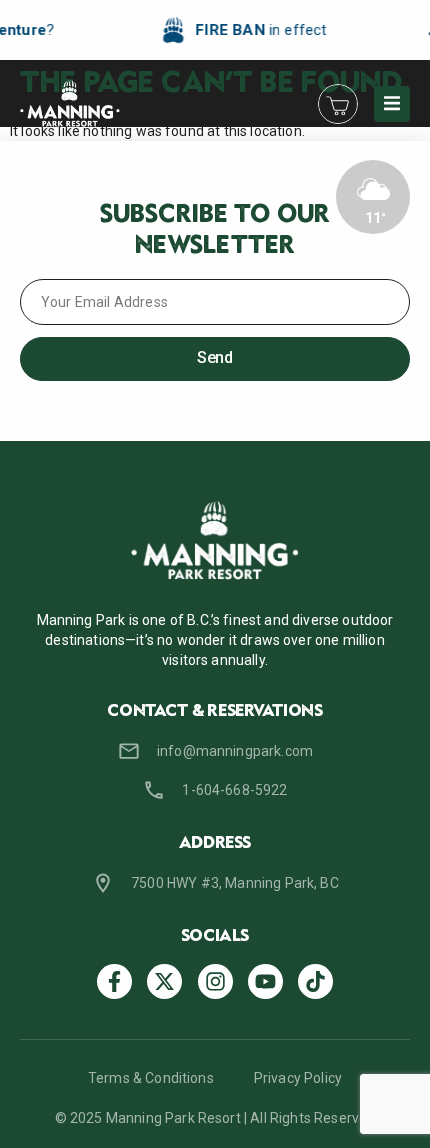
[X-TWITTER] (164, 981)
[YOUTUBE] (265, 981)
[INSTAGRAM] (215, 981)
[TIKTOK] (315, 981)
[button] (392, 104)
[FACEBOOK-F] (114, 981)
